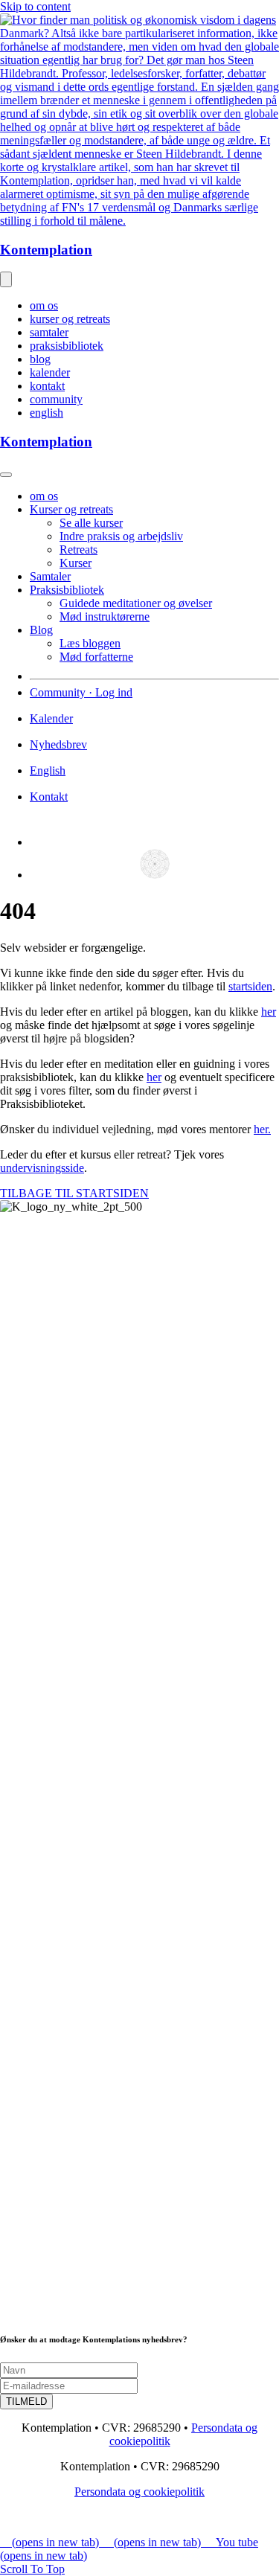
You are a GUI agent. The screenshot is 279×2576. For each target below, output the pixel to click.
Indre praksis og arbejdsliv (121, 536)
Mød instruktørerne (105, 616)
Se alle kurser (91, 523)
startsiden (250, 986)
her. (262, 1129)
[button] (40, 2569)
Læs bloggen (90, 643)
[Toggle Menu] (6, 475)
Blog (41, 630)
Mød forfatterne (96, 657)
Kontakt (49, 797)
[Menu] (6, 279)
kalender (50, 372)
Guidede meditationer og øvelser (136, 603)
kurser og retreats (70, 319)
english (46, 413)
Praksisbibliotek (67, 590)
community (56, 399)
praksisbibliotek (67, 346)
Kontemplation (46, 250)
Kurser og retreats (71, 509)
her (269, 1012)
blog (40, 359)
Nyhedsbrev (58, 744)
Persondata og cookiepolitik (139, 2492)
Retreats (78, 550)
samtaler (49, 332)
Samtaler (50, 576)
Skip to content (35, 6)
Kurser (76, 563)
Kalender (51, 718)
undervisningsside (42, 1168)
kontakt (47, 386)
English (48, 770)
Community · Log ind (81, 692)
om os (44, 305)
